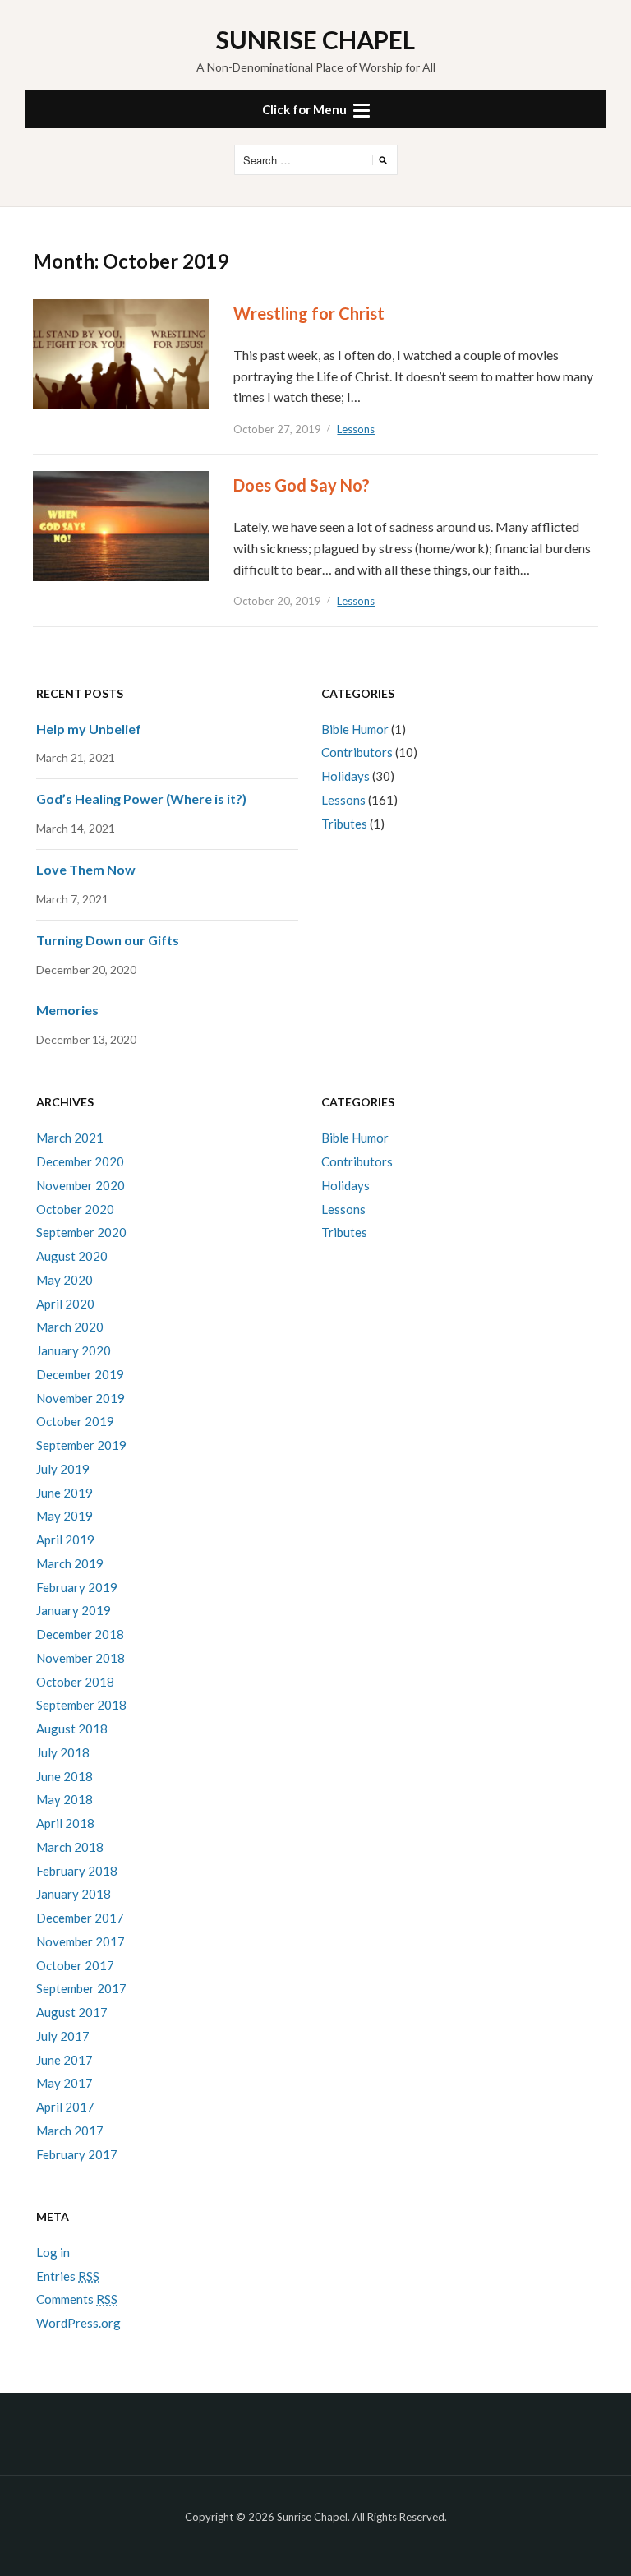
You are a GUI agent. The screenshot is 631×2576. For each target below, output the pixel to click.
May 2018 (64, 1799)
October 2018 (75, 1682)
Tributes (344, 824)
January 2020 (74, 1350)
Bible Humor (355, 729)
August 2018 (72, 1729)
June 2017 (64, 2060)
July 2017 (63, 2036)
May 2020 (64, 1280)
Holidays (345, 776)
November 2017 (81, 1941)
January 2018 (74, 1894)
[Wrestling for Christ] (121, 353)
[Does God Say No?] (121, 525)
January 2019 (74, 1610)
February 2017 (77, 2154)
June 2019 (64, 1493)
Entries (68, 2276)
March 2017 (70, 2131)
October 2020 (75, 1209)
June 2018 (64, 1776)
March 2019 (70, 1563)
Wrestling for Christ (309, 313)
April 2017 (65, 2107)
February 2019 (77, 1587)
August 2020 (72, 1256)
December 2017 (80, 1918)
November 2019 (81, 1398)
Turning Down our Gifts (108, 940)
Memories (67, 1010)
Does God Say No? (302, 485)
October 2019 (75, 1421)
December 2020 (80, 1161)
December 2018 (80, 1634)
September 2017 (81, 1988)
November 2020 (81, 1185)
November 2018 (81, 1658)
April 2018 (65, 1823)
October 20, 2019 (277, 601)
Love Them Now (86, 869)
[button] (315, 109)
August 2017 (72, 2012)
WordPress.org (78, 2323)
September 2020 (81, 1232)
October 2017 (75, 1965)
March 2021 (70, 1138)
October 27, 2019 (277, 429)
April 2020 (65, 1304)
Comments (77, 2299)
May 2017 (64, 2083)
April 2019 (65, 1540)
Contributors (357, 752)
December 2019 (80, 1374)
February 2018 (77, 1871)
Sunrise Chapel (315, 39)
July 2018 (63, 1752)
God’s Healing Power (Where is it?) (141, 799)
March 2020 (70, 1327)
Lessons (356, 429)
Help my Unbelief (89, 729)
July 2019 (63, 1469)
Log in (53, 2252)
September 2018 (81, 1705)
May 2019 (64, 1516)
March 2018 (70, 1847)
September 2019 (81, 1445)
